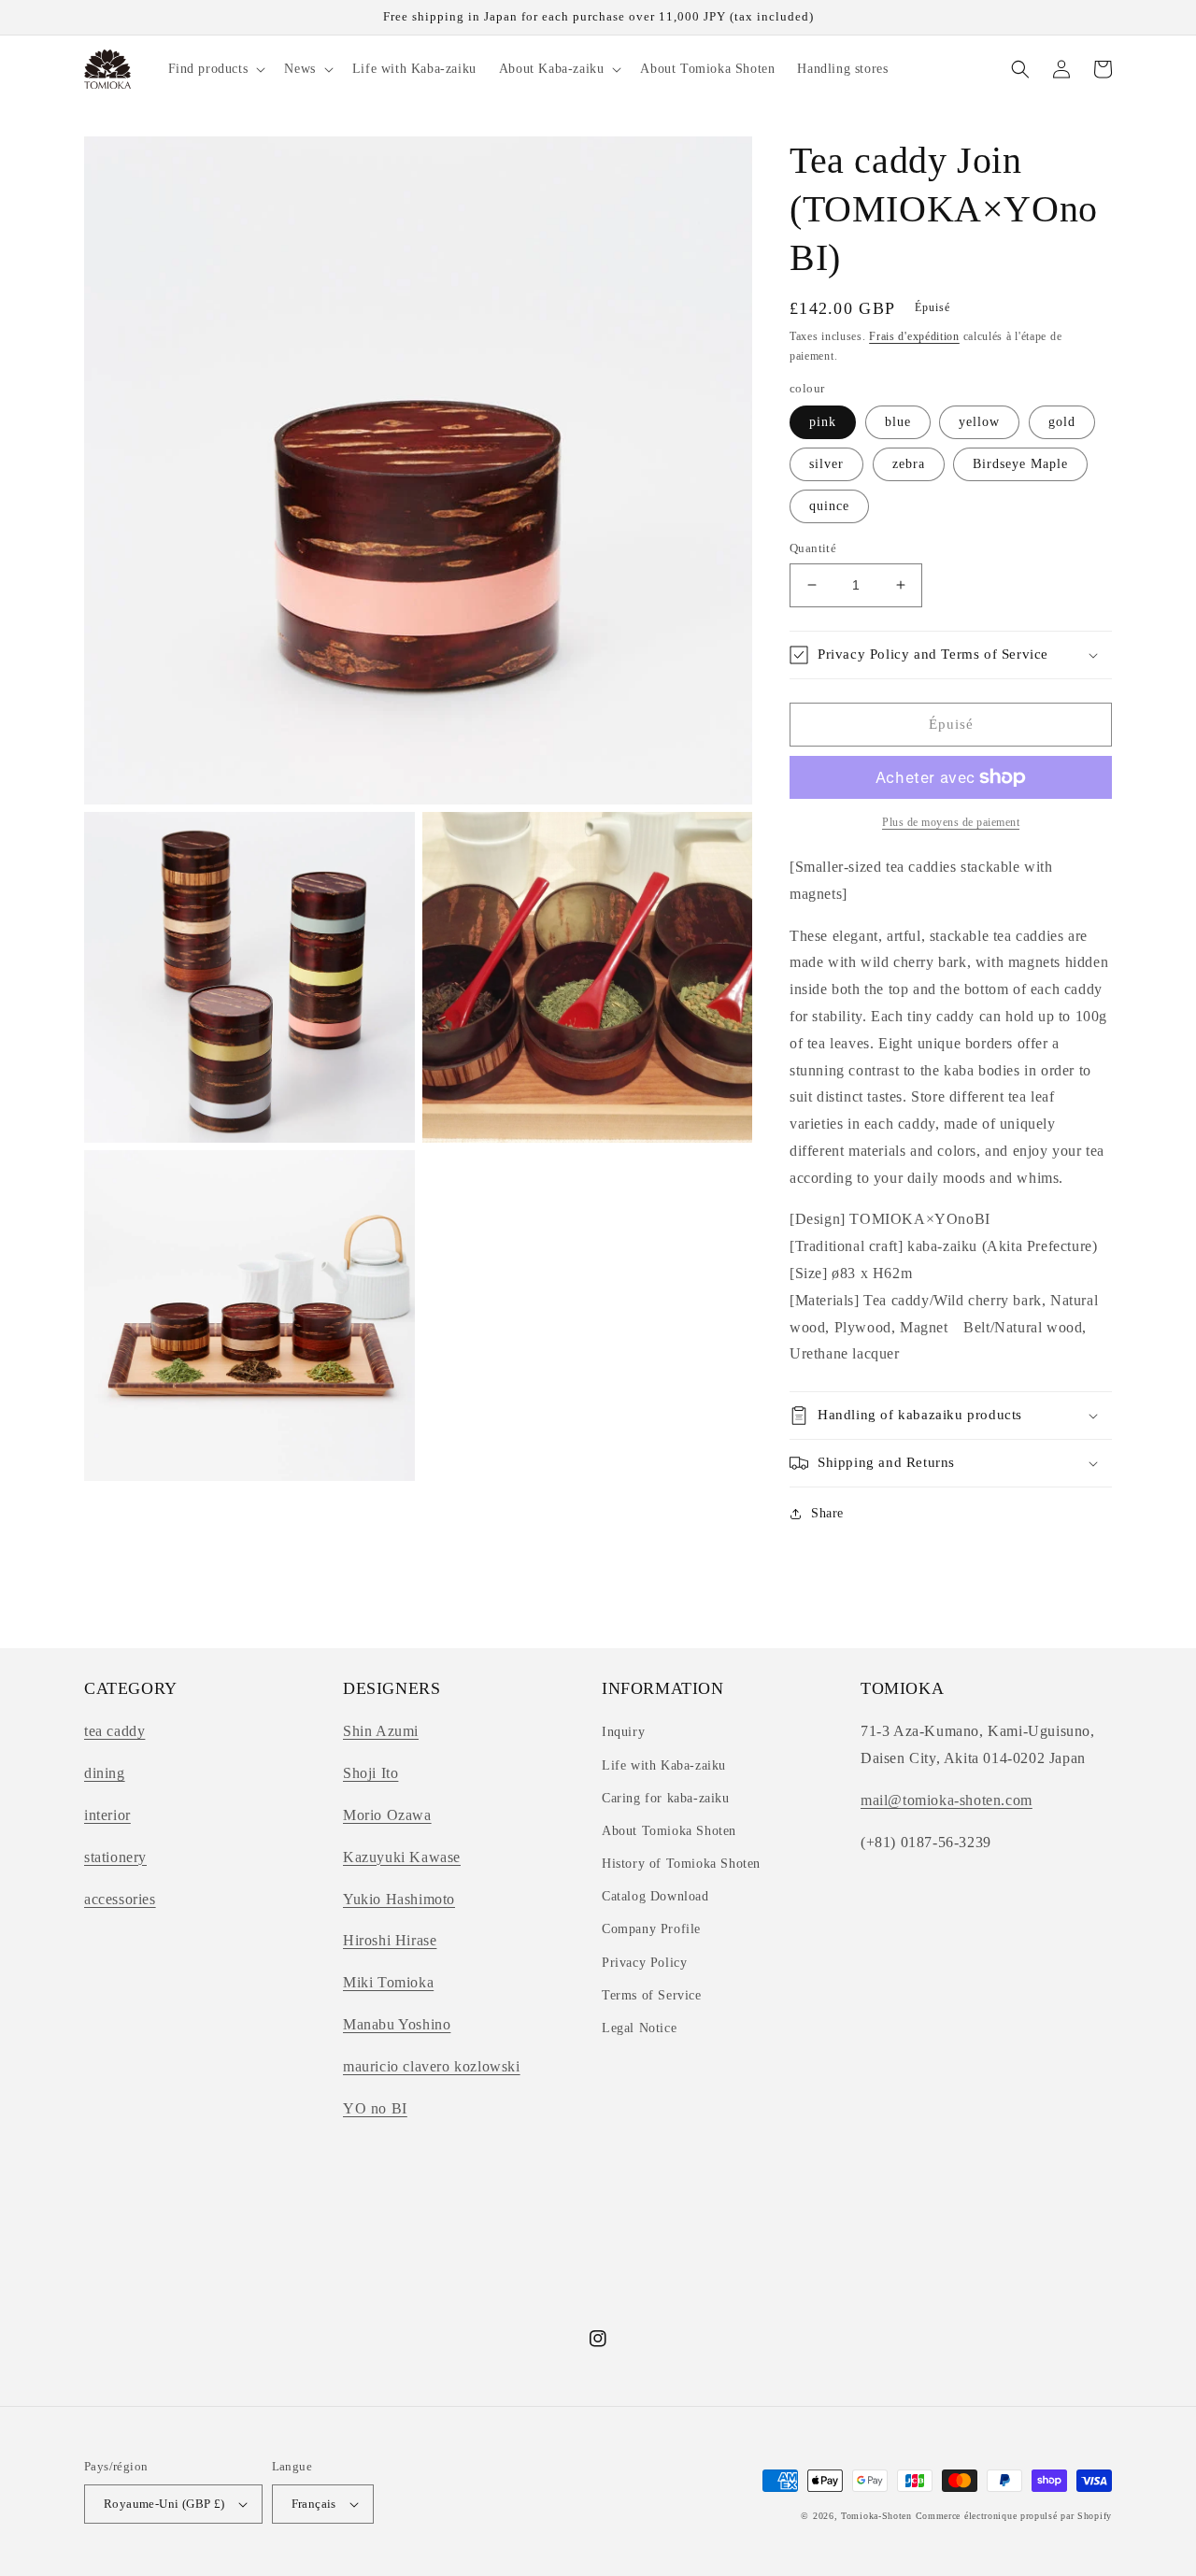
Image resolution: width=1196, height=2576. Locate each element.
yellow (979, 422)
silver (826, 464)
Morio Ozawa (387, 1815)
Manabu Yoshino (397, 2024)
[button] (215, 69)
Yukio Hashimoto (399, 1899)
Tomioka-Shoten (876, 2516)
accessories (120, 1899)
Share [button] (827, 1513)
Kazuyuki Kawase (402, 1857)
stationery (115, 1857)
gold (1062, 422)
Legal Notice (639, 2028)
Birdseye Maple (1020, 464)
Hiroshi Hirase (390, 1940)
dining (105, 1773)
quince (829, 506)
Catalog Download (655, 1896)
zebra (909, 464)
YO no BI (375, 2108)
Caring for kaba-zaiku (666, 1798)
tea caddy (114, 1731)
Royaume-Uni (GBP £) (164, 2504)
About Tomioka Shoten (669, 1831)
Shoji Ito (370, 1773)
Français (314, 2504)
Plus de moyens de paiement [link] (951, 822)
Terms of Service (652, 1995)
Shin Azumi (381, 1731)
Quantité (813, 548)
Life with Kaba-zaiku (664, 1765)
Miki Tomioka (388, 1982)
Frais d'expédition (914, 336)
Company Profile (651, 1929)
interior (107, 1815)
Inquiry (623, 1732)
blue (898, 422)
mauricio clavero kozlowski (432, 2066)
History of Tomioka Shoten (681, 1864)
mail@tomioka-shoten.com (947, 1800)
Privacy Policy (644, 1963)
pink (823, 422)
